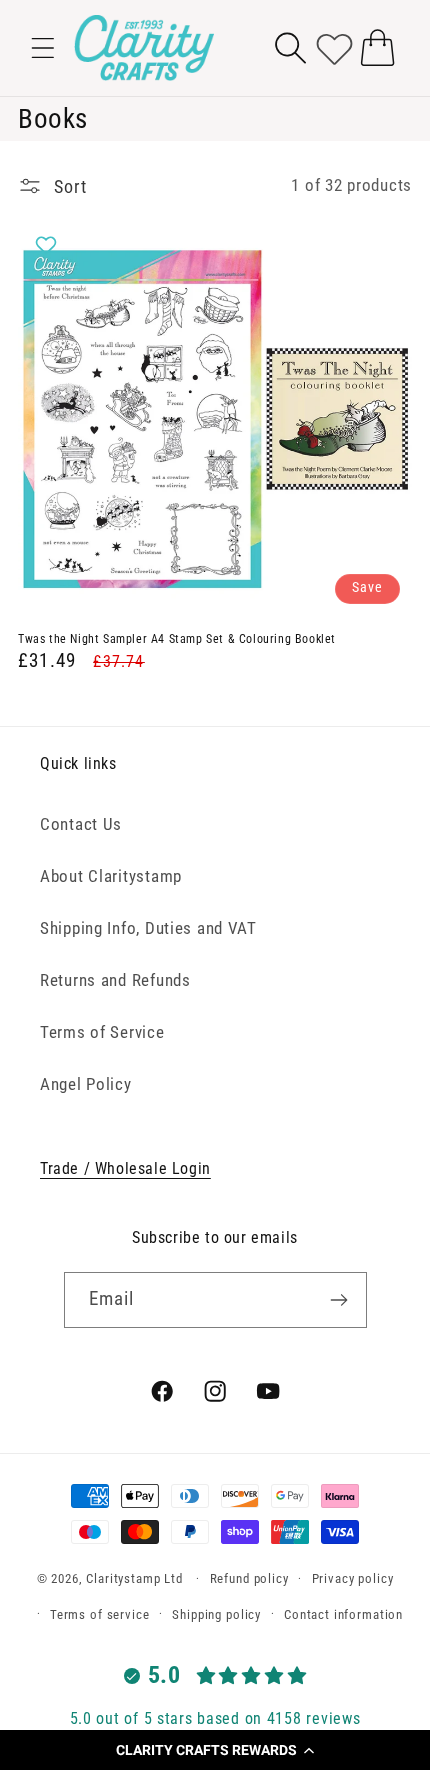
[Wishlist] (334, 47)
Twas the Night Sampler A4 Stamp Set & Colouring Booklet (177, 639)
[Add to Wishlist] (48, 245)
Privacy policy (353, 1578)
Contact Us (81, 824)
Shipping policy (216, 1614)
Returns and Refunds (115, 980)
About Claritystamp (111, 876)
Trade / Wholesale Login (125, 1168)
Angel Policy (86, 1084)
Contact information (343, 1614)
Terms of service (99, 1614)
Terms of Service (102, 1032)
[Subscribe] (339, 1300)
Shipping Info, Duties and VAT (148, 928)
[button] (215, 1750)
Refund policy (249, 1578)
